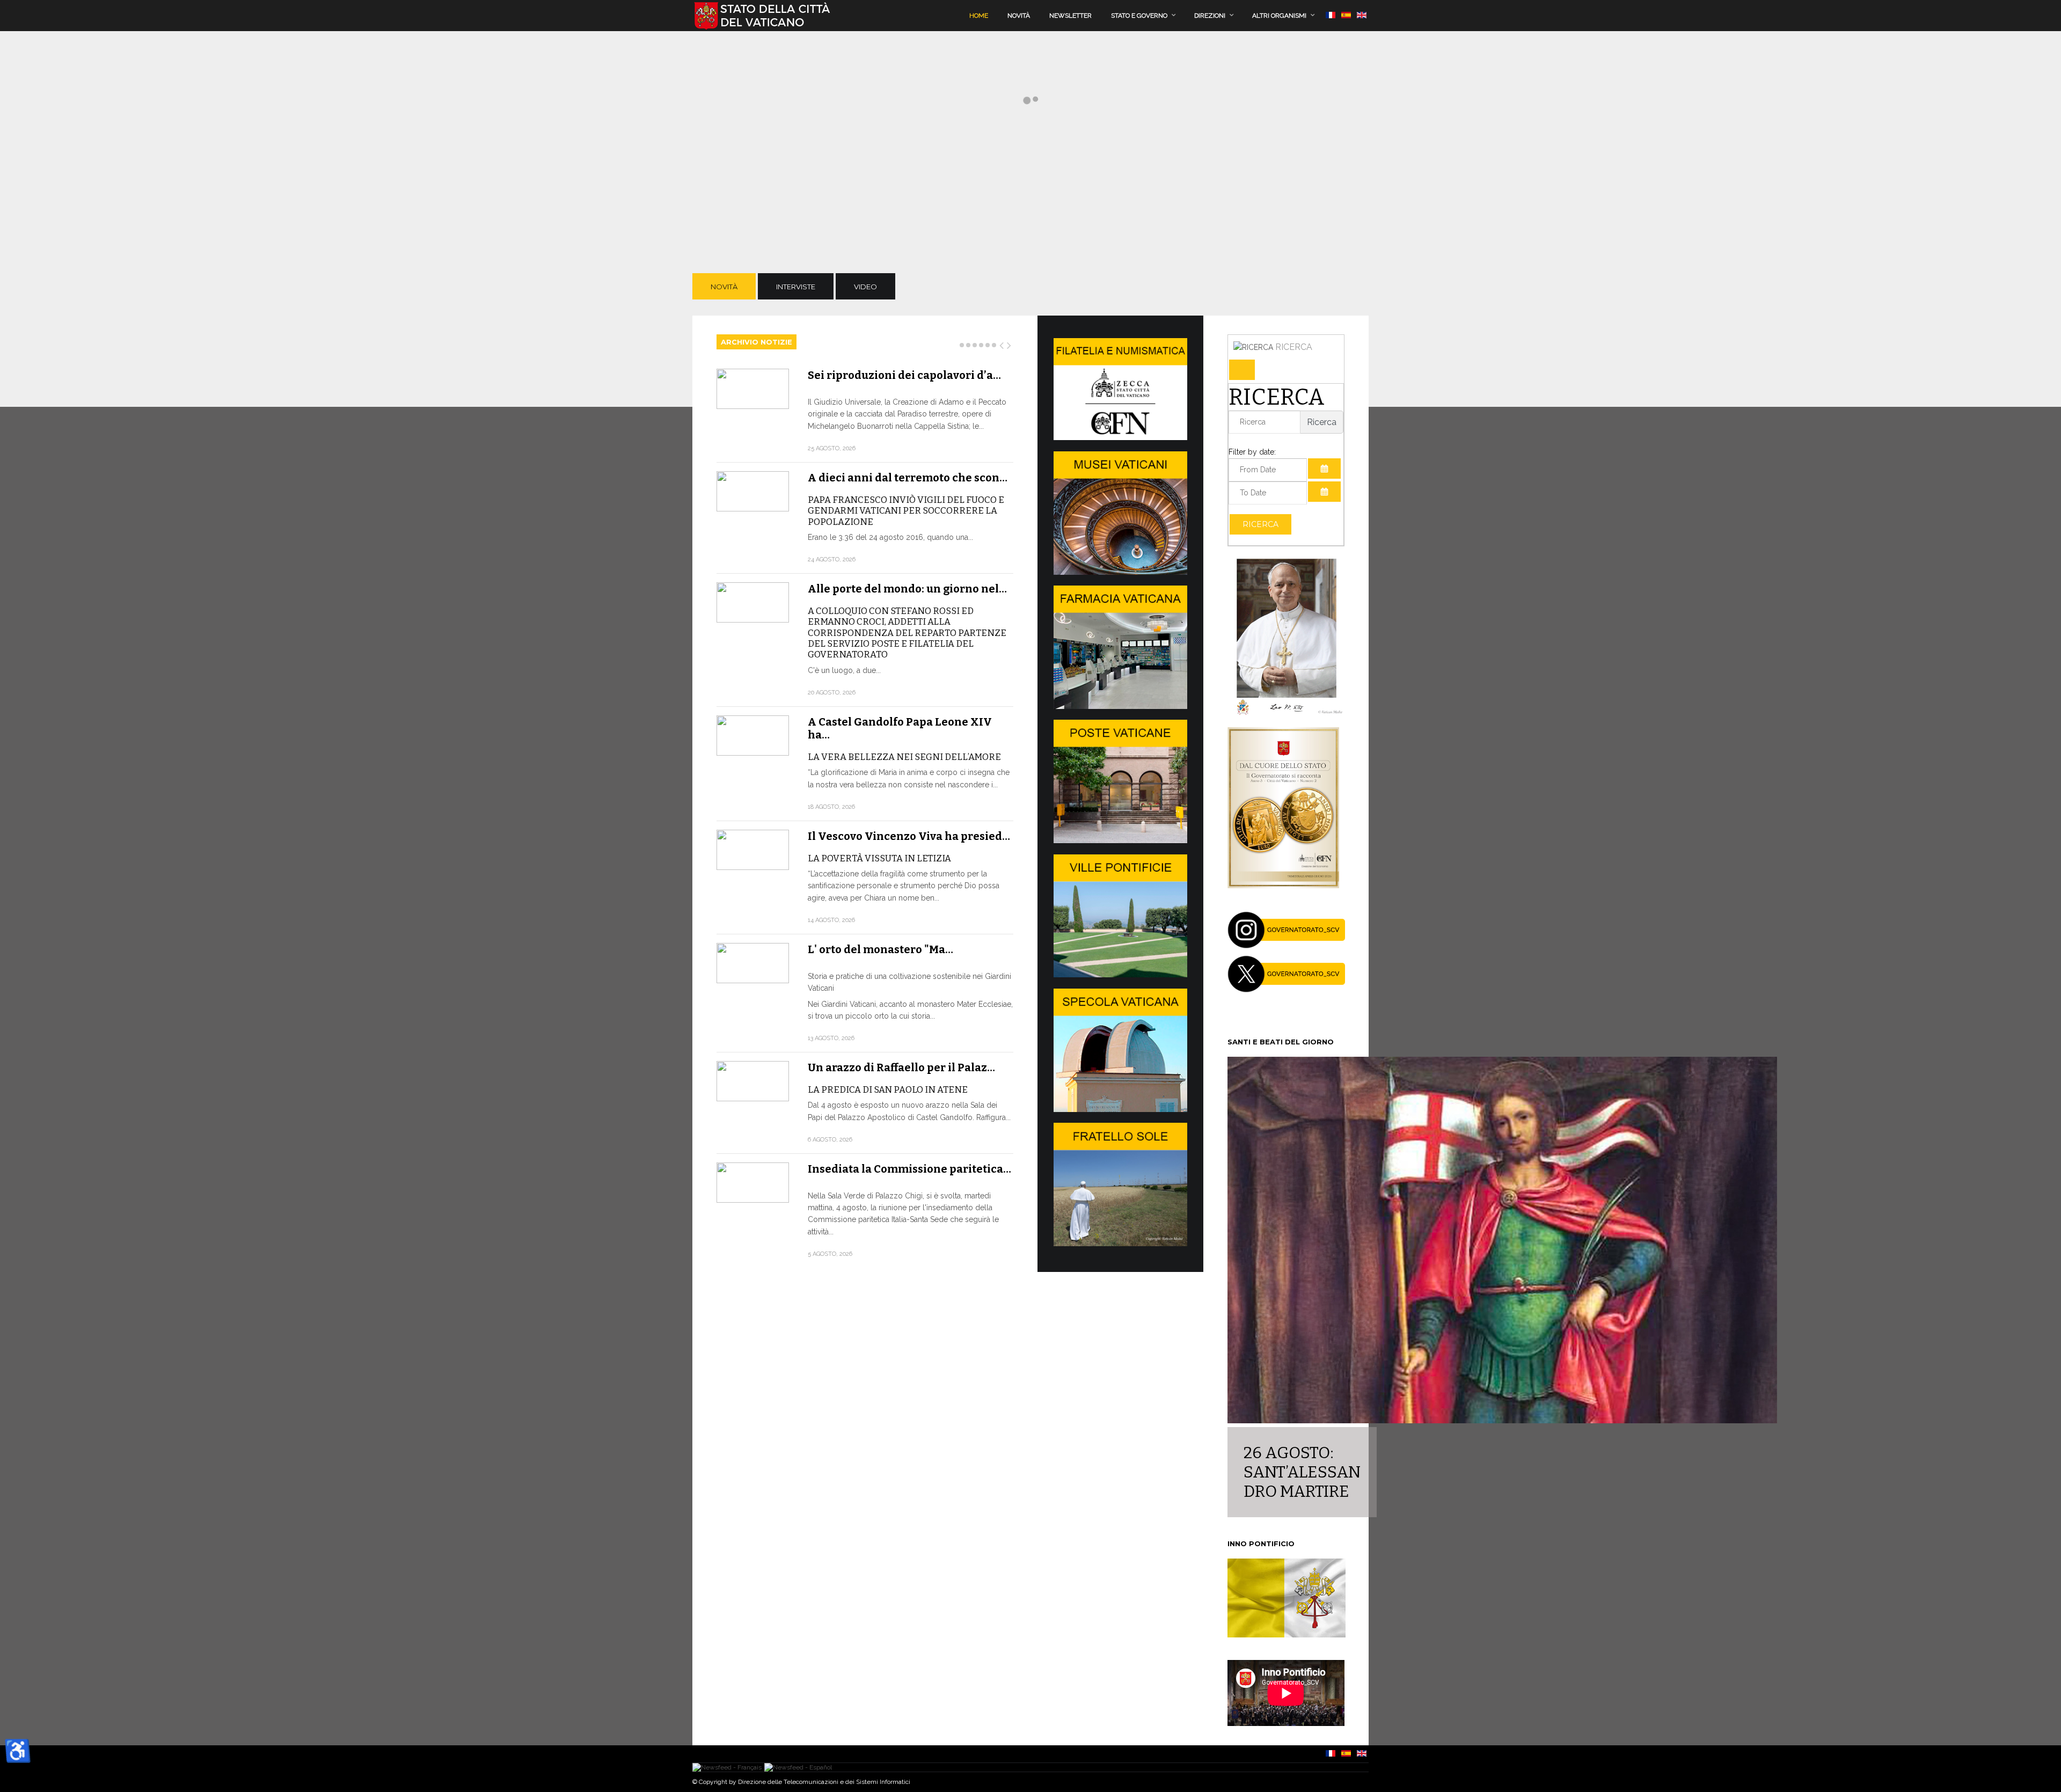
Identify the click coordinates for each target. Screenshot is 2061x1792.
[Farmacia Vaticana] (1120, 706)
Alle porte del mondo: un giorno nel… (907, 589)
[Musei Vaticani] (1120, 572)
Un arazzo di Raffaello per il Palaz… (901, 1067)
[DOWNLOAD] (1283, 886)
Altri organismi (1279, 16)
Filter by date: (1252, 452)
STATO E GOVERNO (1139, 16)
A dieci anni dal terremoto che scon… (908, 478)
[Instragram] (1287, 946)
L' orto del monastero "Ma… (880, 949)
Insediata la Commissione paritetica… (909, 1169)
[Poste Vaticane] (1120, 840)
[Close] (1242, 370)
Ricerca (1260, 524)
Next (1010, 343)
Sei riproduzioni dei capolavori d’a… (904, 375)
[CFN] (1120, 437)
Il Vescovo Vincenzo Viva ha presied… (909, 836)
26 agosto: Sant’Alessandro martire (1302, 1472)
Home (979, 16)
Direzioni (1210, 16)
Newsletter (1070, 16)
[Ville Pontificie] (1120, 975)
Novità (1019, 16)
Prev (1002, 343)
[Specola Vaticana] (1120, 1109)
